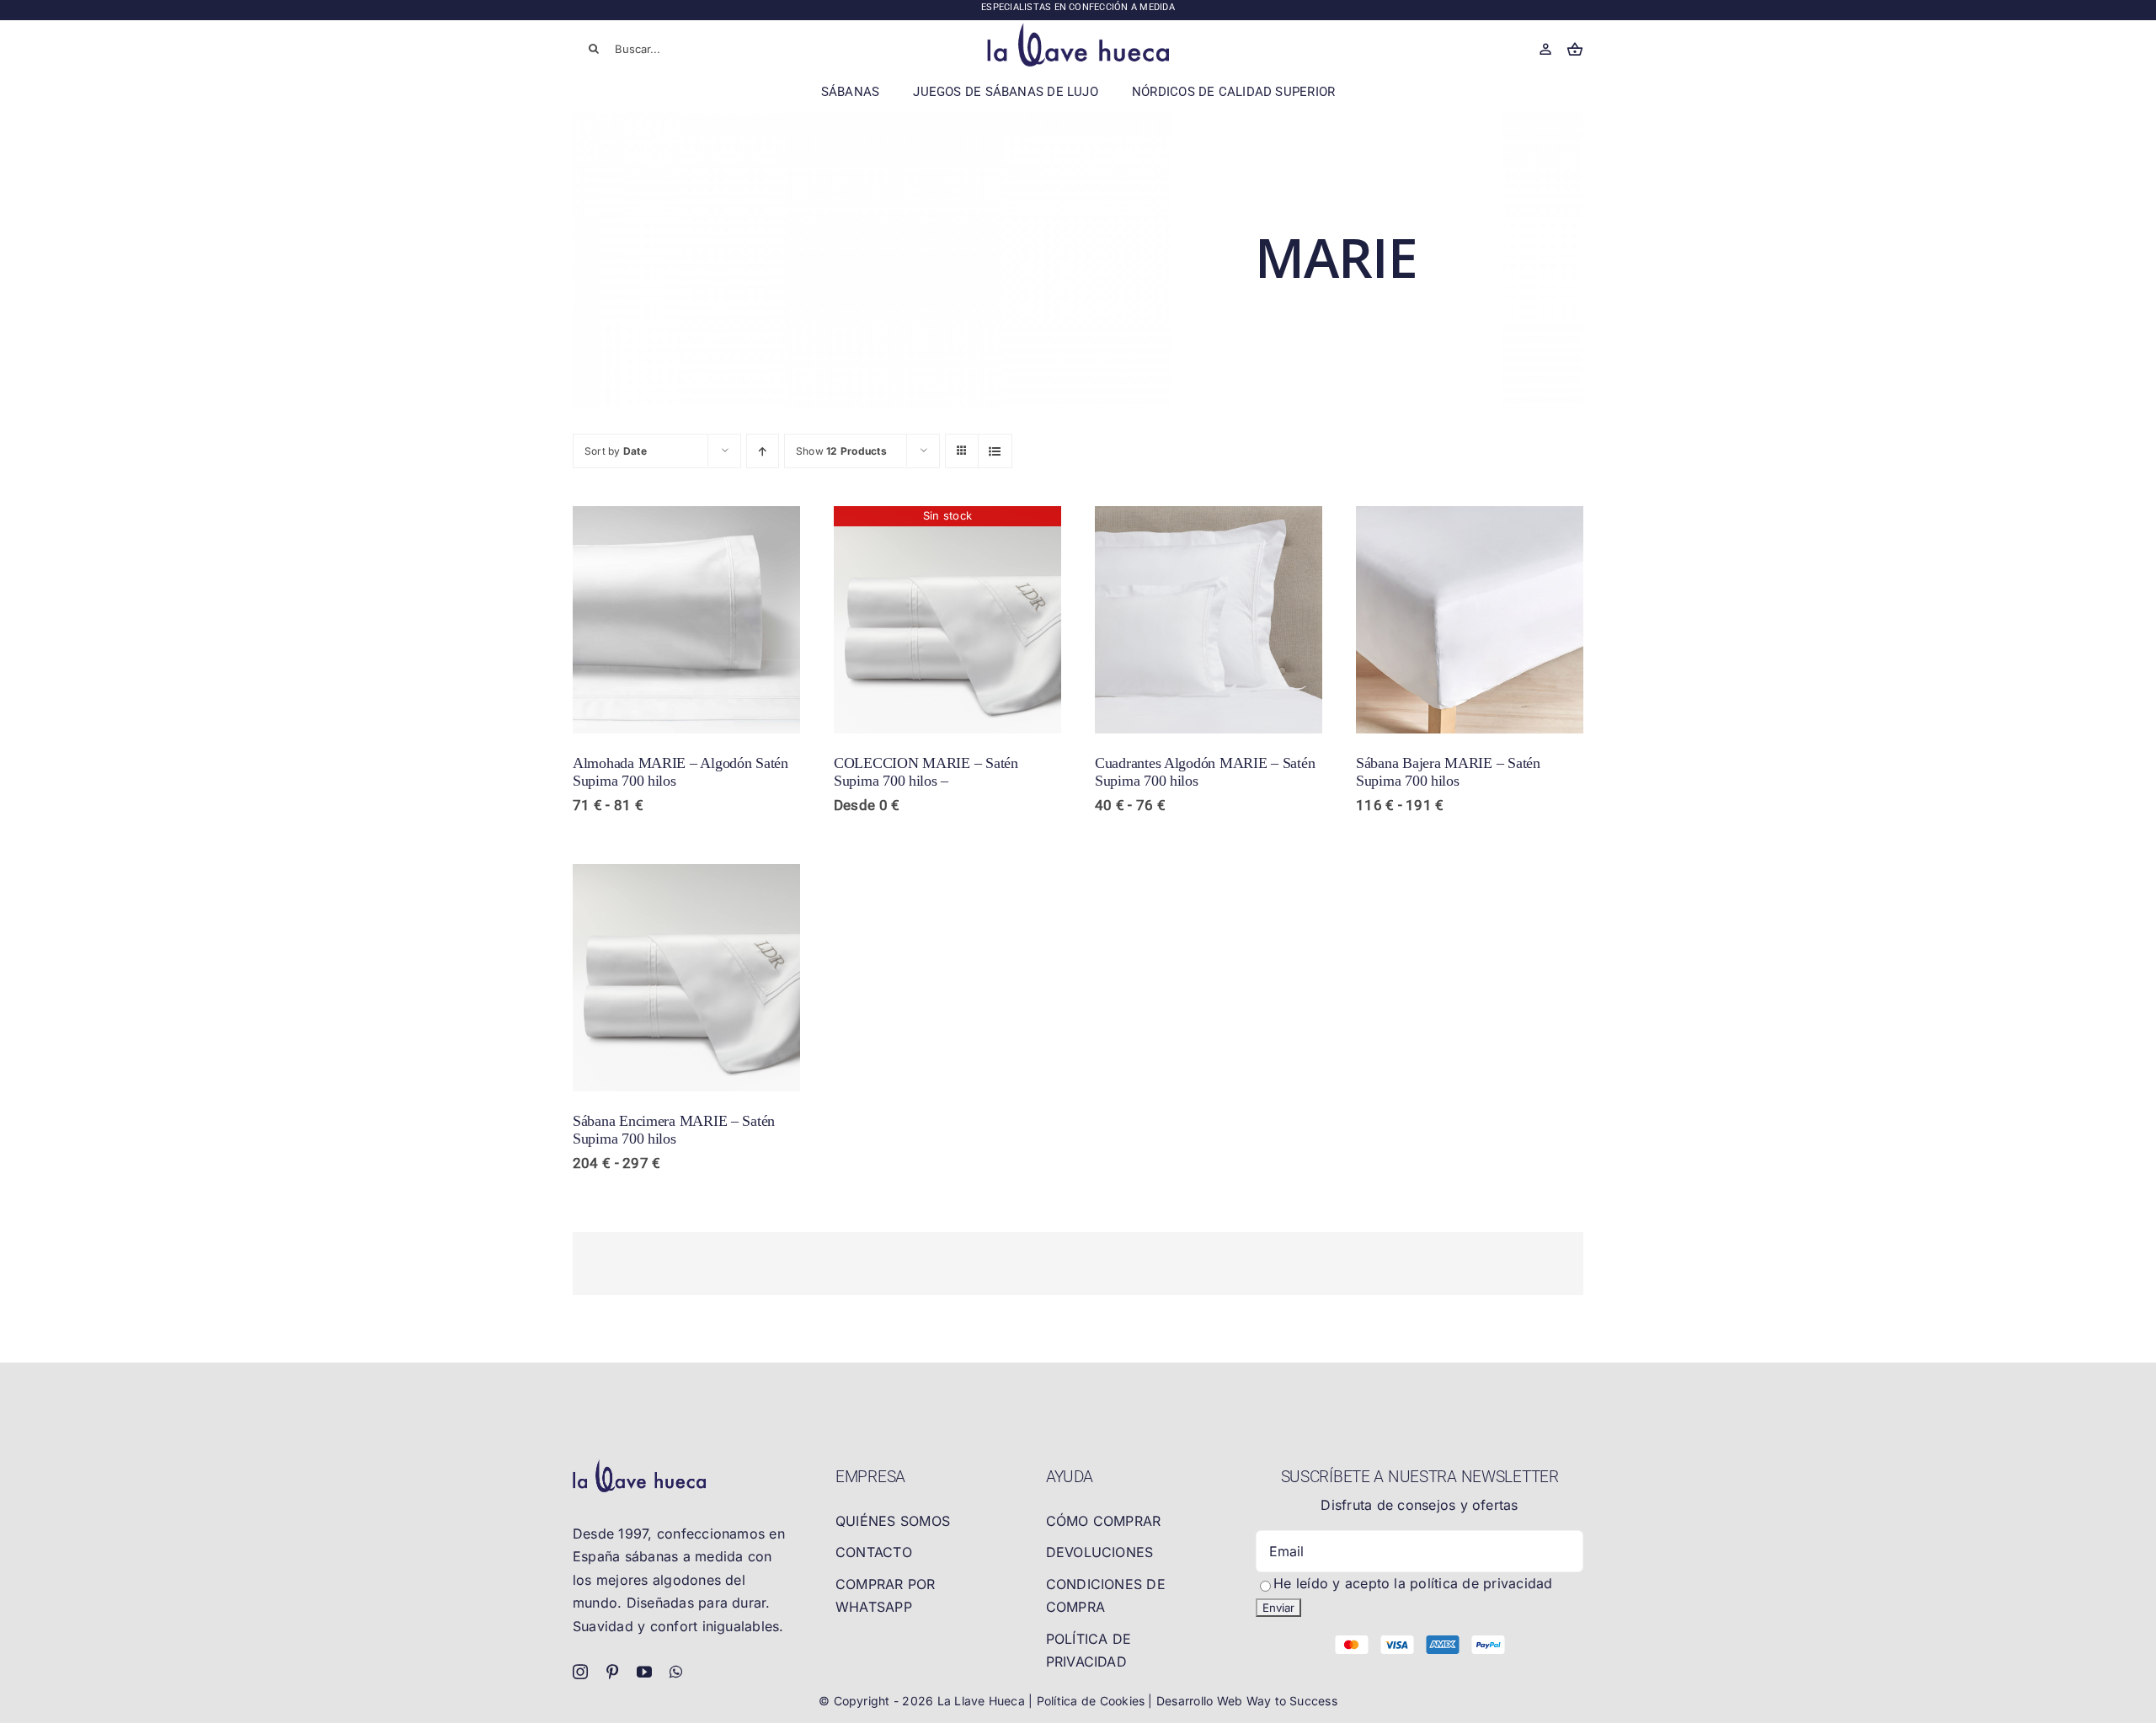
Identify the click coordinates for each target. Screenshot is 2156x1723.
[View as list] (995, 451)
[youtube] (644, 1672)
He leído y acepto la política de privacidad (1413, 1583)
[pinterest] (612, 1672)
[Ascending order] (763, 451)
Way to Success (1292, 1701)
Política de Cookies (1093, 1701)
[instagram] (580, 1672)
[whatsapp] (676, 1672)
